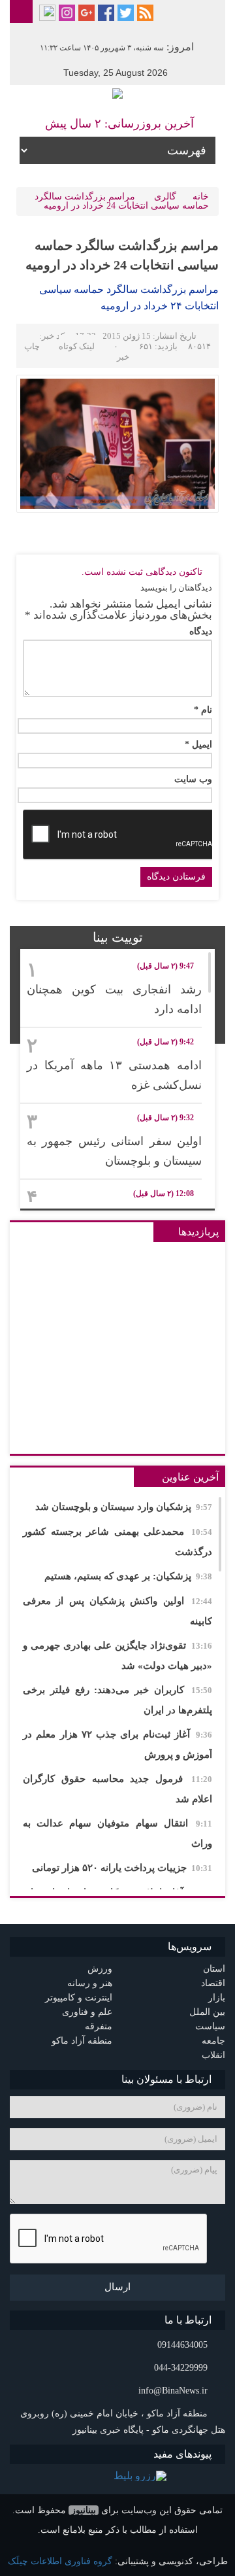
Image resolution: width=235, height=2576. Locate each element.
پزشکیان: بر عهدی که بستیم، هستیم (128, 1576)
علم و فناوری (87, 2012)
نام (203, 710)
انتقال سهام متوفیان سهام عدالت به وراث (117, 1833)
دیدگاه (201, 632)
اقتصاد (213, 1983)
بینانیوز (84, 2510)
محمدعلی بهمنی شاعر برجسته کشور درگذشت (117, 1542)
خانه (201, 197)
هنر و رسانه (90, 1983)
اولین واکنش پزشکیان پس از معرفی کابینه (117, 1611)
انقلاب (213, 2055)
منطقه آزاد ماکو (82, 2041)
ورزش (100, 1969)
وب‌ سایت (193, 780)
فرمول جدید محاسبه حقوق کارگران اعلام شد (117, 1789)
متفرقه (99, 2026)
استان (214, 1969)
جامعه (213, 2041)
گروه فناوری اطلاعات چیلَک (60, 2561)
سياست (210, 2026)
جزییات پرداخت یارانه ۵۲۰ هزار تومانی (122, 1868)
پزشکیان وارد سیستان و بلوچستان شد (124, 1507)
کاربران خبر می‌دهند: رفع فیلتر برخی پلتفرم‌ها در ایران (117, 1700)
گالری (165, 197)
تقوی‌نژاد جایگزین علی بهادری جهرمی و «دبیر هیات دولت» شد (117, 1656)
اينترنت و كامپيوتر (79, 1998)
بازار (217, 1998)
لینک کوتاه (77, 346)
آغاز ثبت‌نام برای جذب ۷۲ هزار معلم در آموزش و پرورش (117, 1744)
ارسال (117, 2287)
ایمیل (198, 745)
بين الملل (207, 2012)
